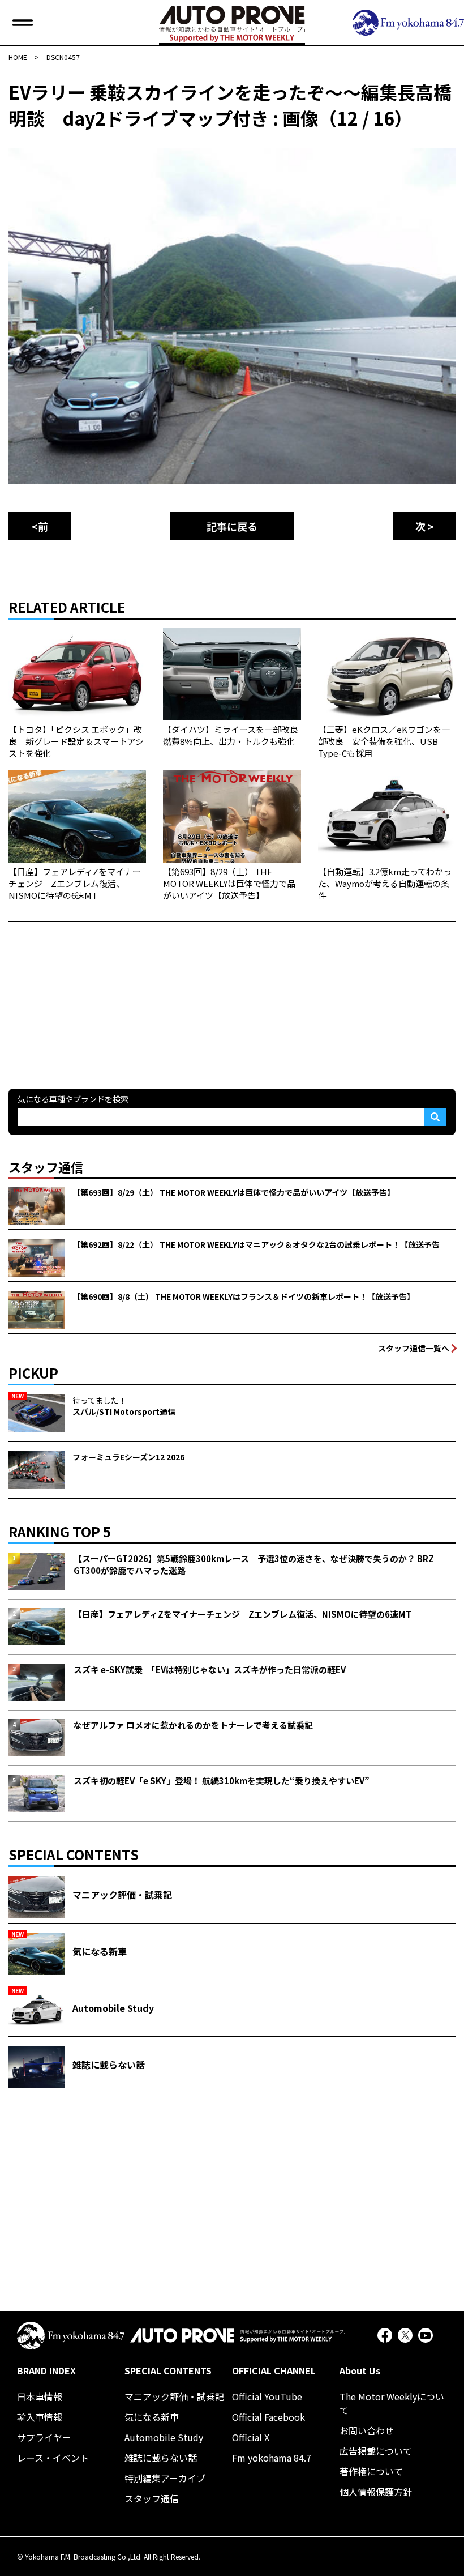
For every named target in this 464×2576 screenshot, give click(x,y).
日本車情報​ (40, 2396)
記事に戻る (232, 526)
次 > (425, 526)
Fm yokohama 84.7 (272, 2458)
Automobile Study (164, 2437)
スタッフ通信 (152, 2498)
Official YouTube (267, 2396)
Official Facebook (268, 2417)
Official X (251, 2437)
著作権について (371, 2471)
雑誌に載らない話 (161, 2458)
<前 (40, 526)
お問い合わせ (367, 2430)
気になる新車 (152, 2417)
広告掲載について (376, 2451)
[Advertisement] (93, 992)
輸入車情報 (40, 2417)
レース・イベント (53, 2458)
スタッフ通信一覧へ (414, 1348)
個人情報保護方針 (376, 2492)
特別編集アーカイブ (165, 2478)
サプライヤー (44, 2437)
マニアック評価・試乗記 (174, 2396)
